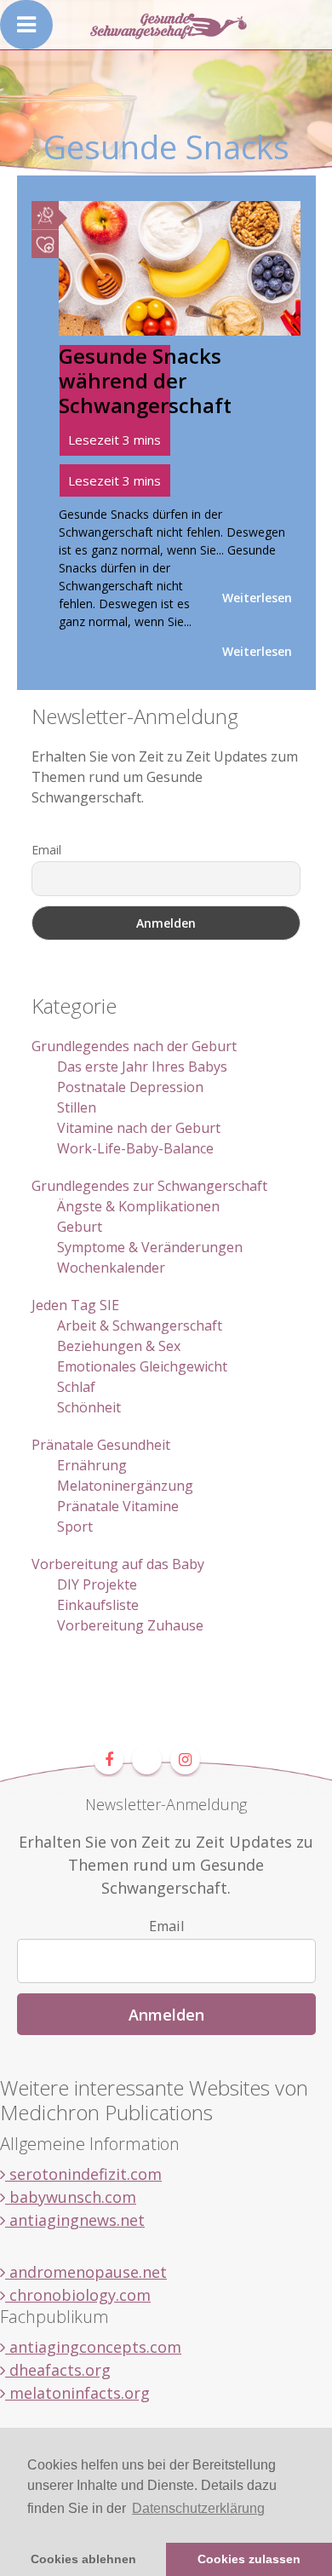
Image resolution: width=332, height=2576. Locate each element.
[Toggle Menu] (26, 25)
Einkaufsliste (98, 1605)
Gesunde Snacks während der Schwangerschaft (145, 380)
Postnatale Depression (130, 1087)
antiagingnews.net (75, 2220)
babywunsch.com (71, 2197)
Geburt (80, 1227)
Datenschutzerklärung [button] (198, 2508)
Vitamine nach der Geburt (139, 1128)
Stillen (77, 1107)
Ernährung (92, 1465)
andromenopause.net (86, 2272)
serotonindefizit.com (83, 2174)
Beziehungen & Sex (119, 1346)
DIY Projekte (97, 1584)
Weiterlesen (257, 598)
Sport (75, 1527)
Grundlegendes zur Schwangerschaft (149, 1186)
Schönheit (89, 1407)
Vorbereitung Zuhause (130, 1625)
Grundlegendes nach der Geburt (134, 1046)
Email (46, 850)
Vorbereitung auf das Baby (118, 1564)
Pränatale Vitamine (118, 1506)
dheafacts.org (58, 2370)
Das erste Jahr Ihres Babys (142, 1067)
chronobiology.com (78, 2295)
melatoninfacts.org (77, 2393)
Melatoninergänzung (125, 1486)
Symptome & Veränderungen (150, 1247)
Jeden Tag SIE (75, 1305)
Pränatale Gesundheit (101, 1445)
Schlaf (76, 1387)
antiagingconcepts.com (93, 2347)
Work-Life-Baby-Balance (135, 1148)
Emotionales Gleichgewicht (142, 1366)
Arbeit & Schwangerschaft (140, 1325)
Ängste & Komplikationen (138, 1206)
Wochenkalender (111, 1268)
